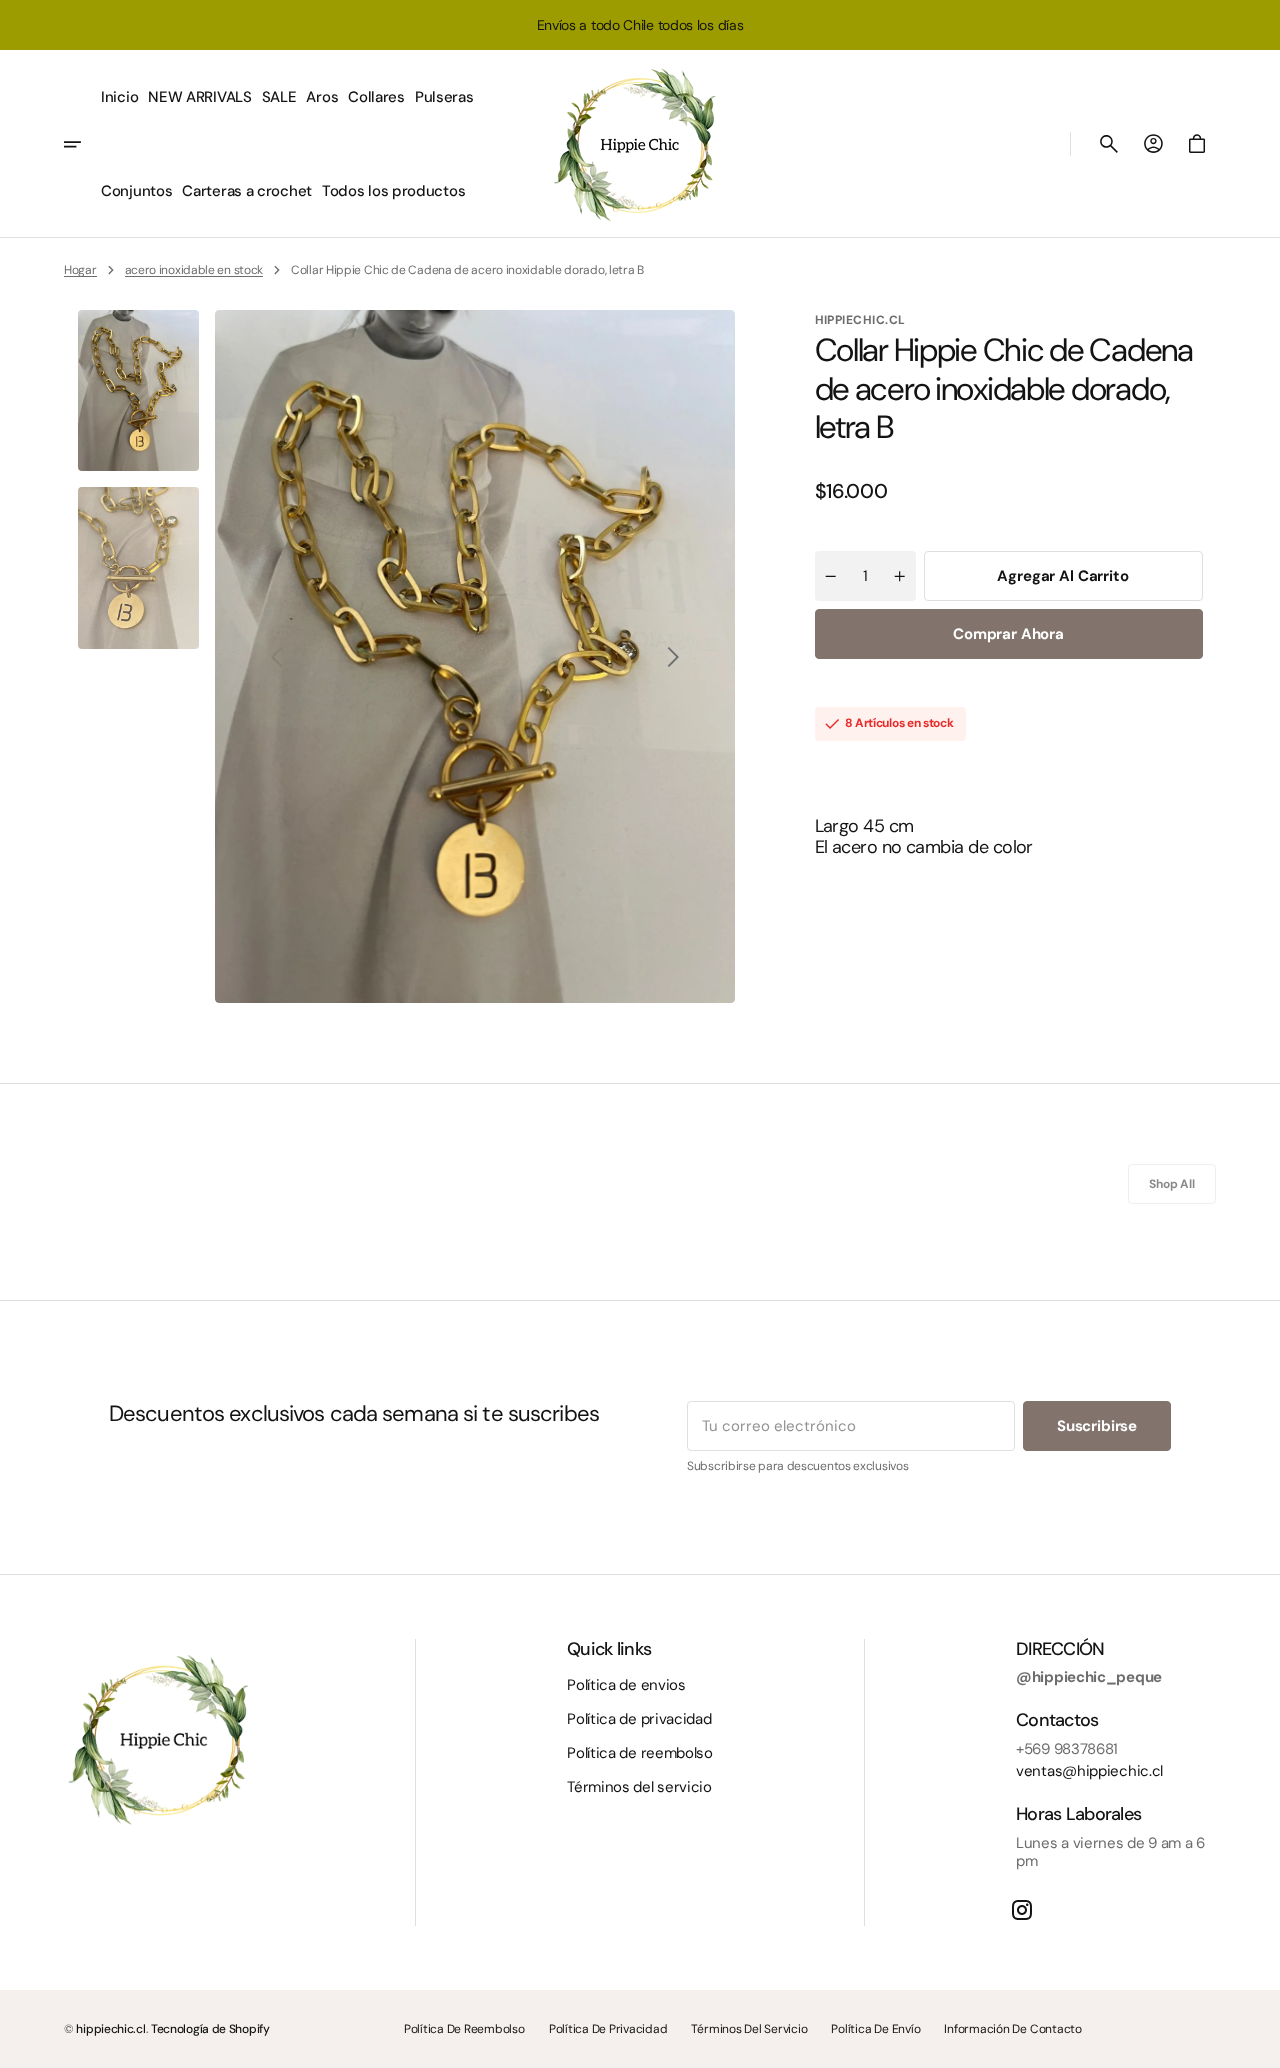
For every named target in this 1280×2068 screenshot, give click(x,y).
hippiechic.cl (110, 2029)
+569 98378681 (1067, 1749)
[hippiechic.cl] (640, 144)
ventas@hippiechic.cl (1089, 1771)
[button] (1109, 144)
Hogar (80, 270)
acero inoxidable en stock (194, 270)
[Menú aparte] (80, 144)
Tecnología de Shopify (210, 2029)
